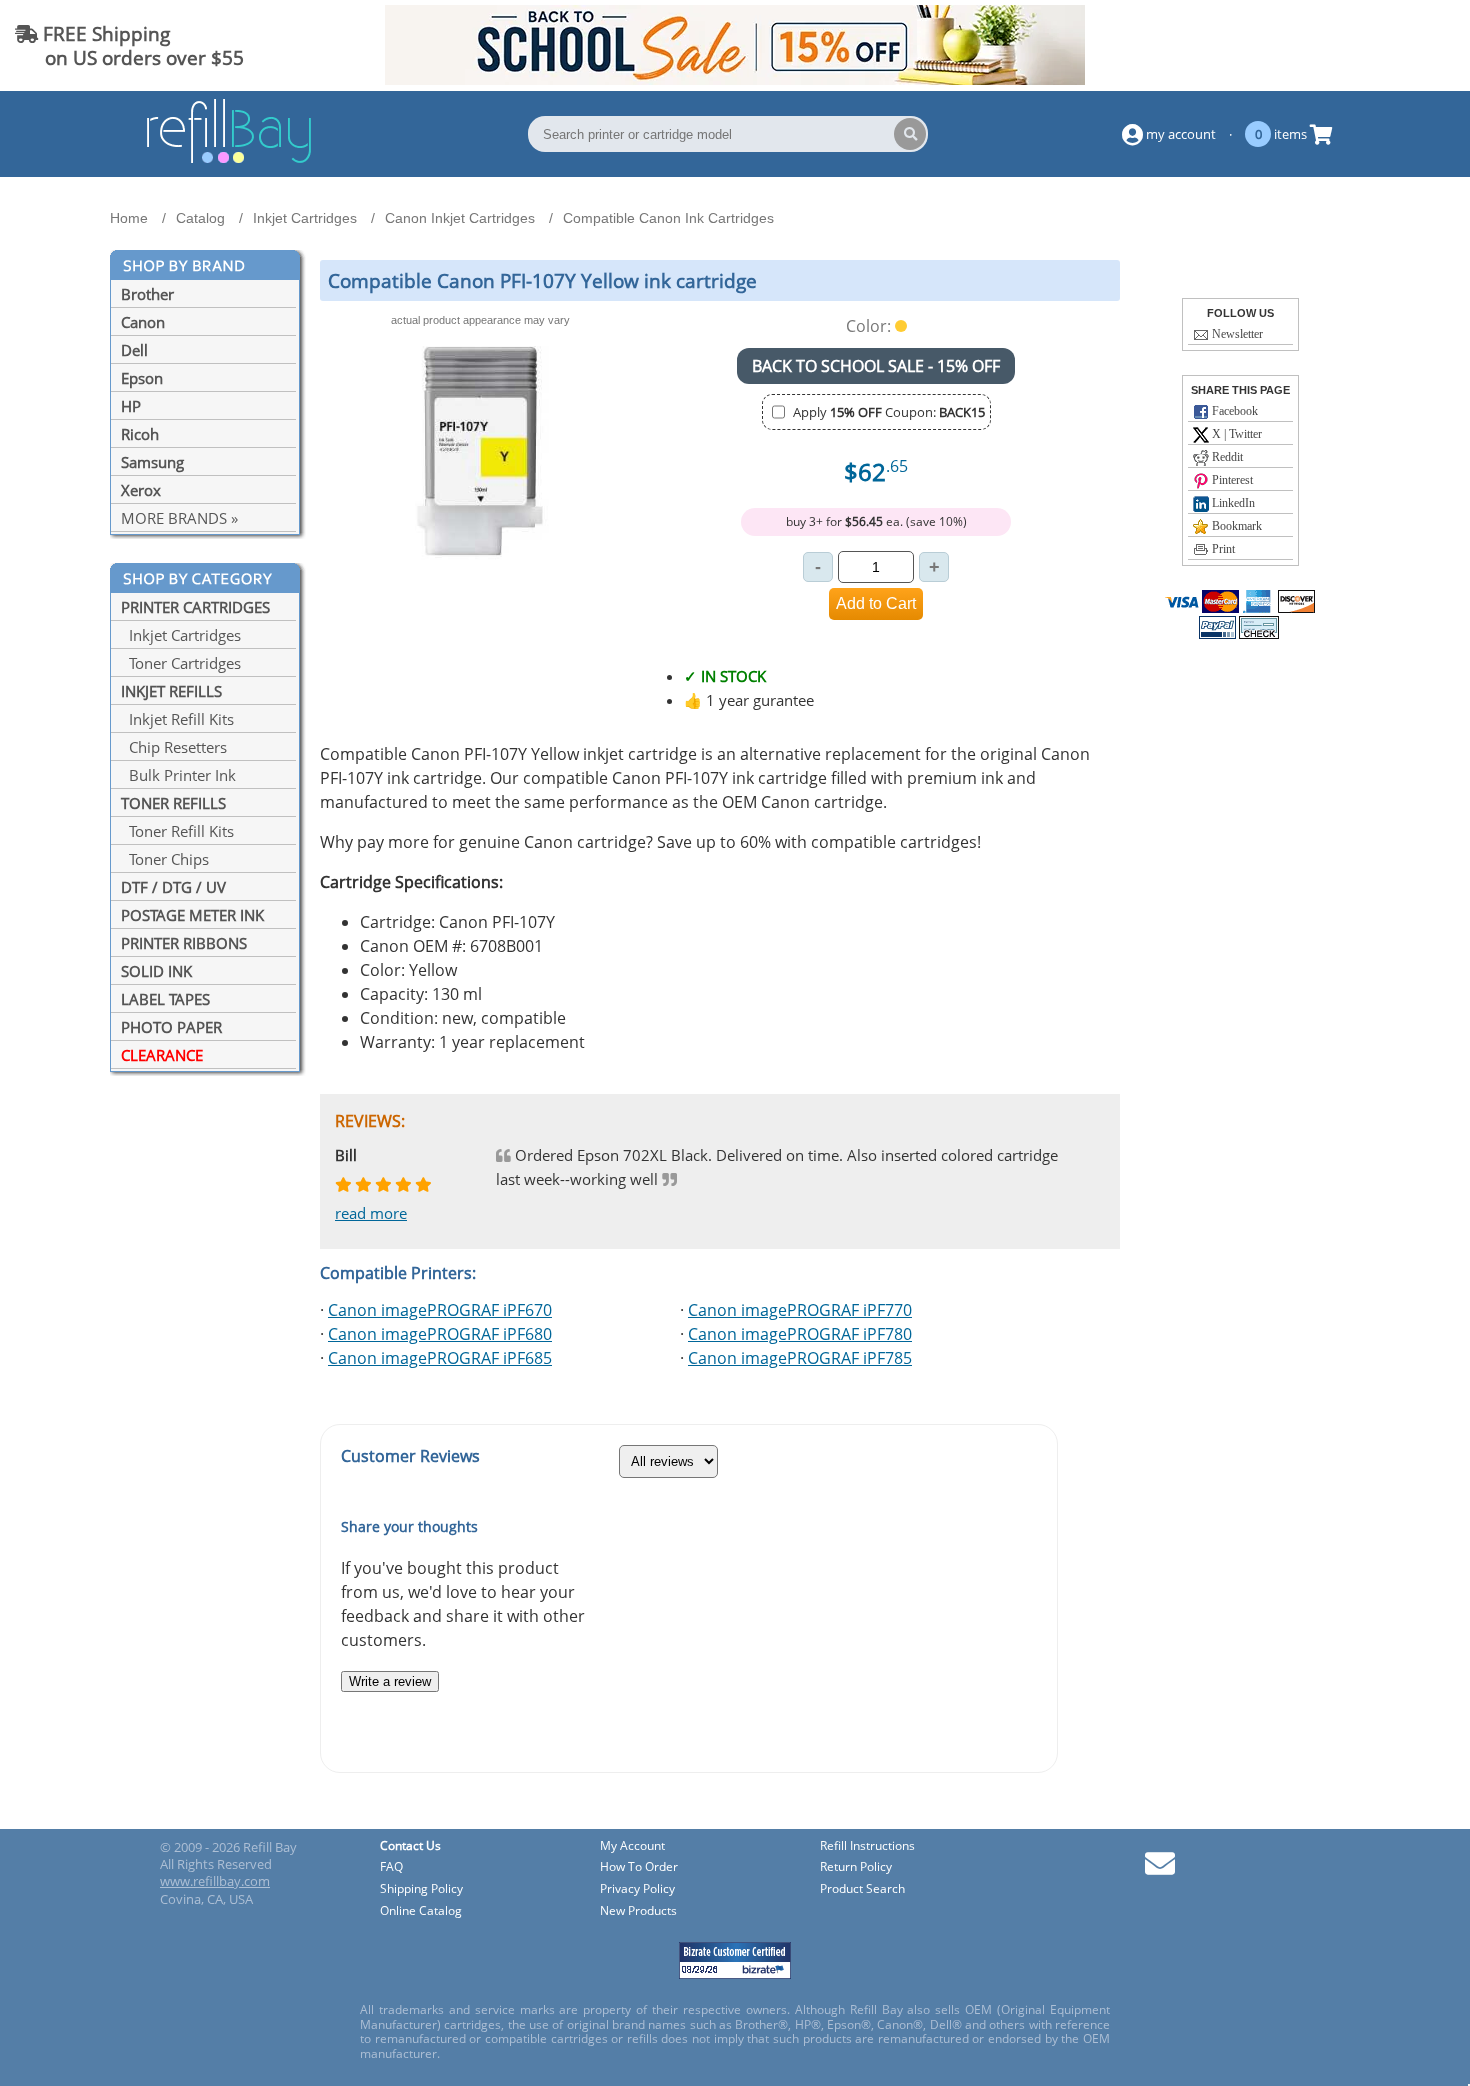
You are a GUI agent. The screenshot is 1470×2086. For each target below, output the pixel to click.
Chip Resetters (174, 747)
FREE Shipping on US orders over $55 (129, 45)
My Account (632, 1846)
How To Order (639, 1867)
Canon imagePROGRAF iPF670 (440, 1310)
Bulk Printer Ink (178, 775)
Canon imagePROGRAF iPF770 (800, 1310)
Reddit (1226, 457)
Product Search (862, 1889)
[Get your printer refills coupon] (735, 79)
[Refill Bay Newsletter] (1160, 1870)
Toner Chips (165, 859)
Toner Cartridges (181, 663)
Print (1222, 549)
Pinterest (1231, 480)
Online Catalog (421, 1911)
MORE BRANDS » (179, 518)
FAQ (391, 1867)
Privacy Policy (637, 1889)
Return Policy (856, 1867)
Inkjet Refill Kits (177, 719)
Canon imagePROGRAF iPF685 (440, 1358)
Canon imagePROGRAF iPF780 (800, 1334)
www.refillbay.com (215, 1881)
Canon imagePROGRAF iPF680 (440, 1334)
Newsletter (1236, 334)
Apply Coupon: (889, 412)
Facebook (1233, 411)
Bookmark (1235, 526)
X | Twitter (1235, 434)
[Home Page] (229, 160)
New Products (638, 1911)
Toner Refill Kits (177, 831)
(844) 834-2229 (1383, 45)
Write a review (390, 1681)
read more (371, 1213)
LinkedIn (1232, 503)
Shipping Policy (421, 1889)
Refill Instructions (867, 1846)
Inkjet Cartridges (181, 635)
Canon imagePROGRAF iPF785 (800, 1358)
